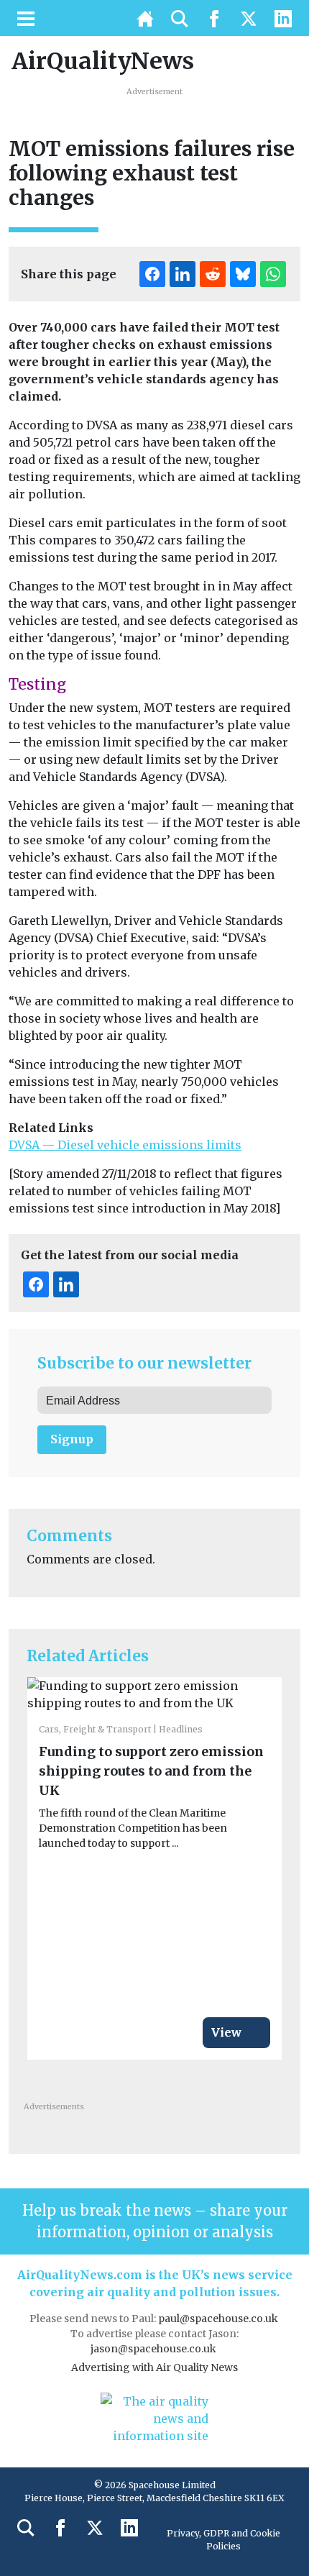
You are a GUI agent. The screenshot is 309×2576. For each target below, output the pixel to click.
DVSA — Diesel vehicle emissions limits (125, 1145)
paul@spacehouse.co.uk (219, 2319)
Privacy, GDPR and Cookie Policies (223, 2540)
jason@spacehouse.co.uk (154, 2349)
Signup (72, 1439)
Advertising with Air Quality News (154, 2367)
